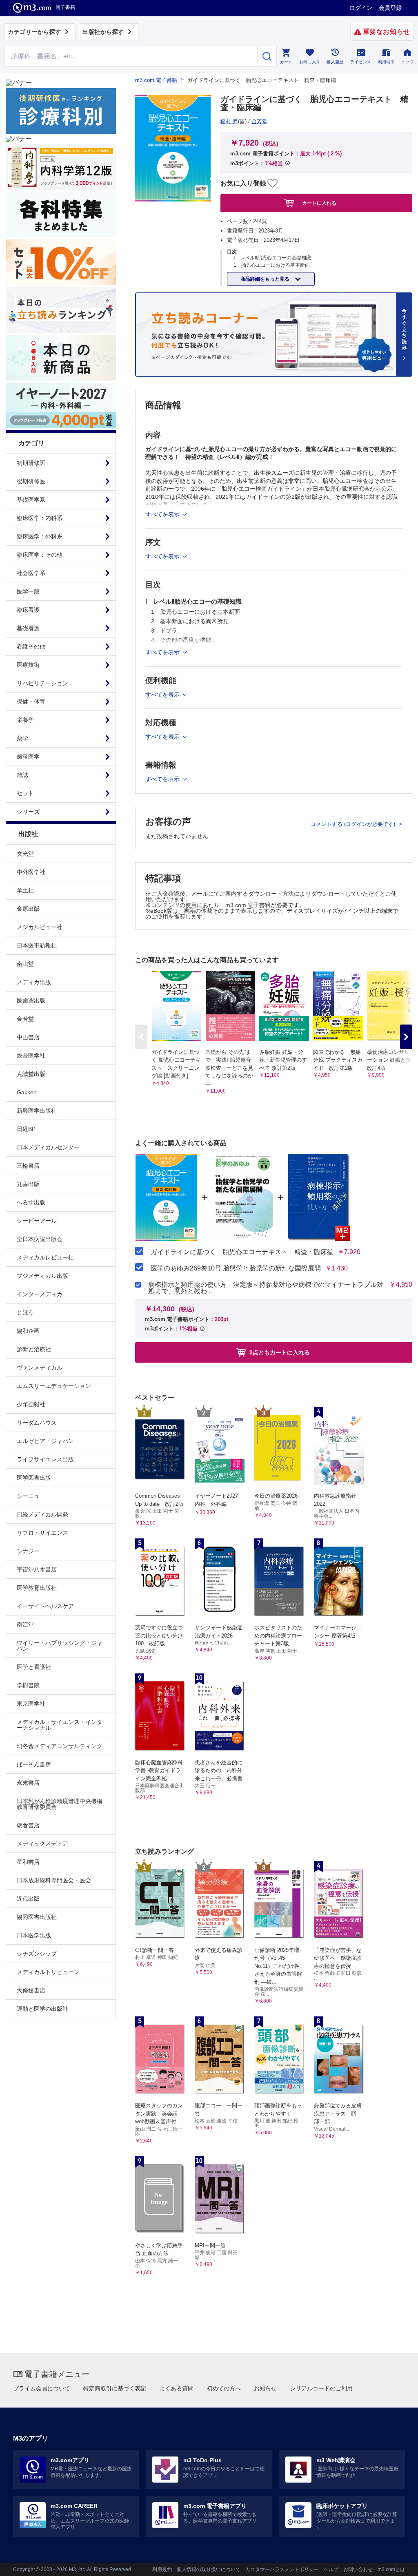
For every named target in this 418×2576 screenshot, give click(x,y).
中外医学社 (31, 872)
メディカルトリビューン (48, 1972)
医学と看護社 (34, 1667)
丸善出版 (28, 1184)
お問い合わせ (358, 2569)
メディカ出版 (34, 982)
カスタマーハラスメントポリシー (282, 2569)
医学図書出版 (34, 1478)
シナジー (28, 1551)
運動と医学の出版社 (42, 2009)
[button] (406, 1037)
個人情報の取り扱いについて (209, 2569)
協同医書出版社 (37, 1917)
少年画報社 (31, 1404)
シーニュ (28, 1496)
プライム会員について (42, 2388)
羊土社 (25, 890)
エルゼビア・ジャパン (45, 1441)
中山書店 (28, 1037)
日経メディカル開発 (42, 1514)
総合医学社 (31, 1056)
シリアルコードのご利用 (321, 2388)
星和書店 (28, 1862)
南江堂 (25, 1624)
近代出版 (28, 1899)
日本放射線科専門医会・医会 (54, 1880)
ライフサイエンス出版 (45, 1459)
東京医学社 (31, 1704)
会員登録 (390, 8)
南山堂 (25, 964)
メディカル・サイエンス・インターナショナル (60, 1725)
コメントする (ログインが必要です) (354, 824)
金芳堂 (25, 1019)
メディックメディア (42, 1843)
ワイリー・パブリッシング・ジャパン (60, 1646)
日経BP (26, 1129)
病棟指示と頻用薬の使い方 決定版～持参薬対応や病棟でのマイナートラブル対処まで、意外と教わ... (266, 1288)
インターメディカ (40, 1294)
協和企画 (28, 1331)
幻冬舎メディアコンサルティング (60, 1746)
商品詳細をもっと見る (266, 279)
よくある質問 (176, 2388)
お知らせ (265, 2388)
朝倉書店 (28, 1825)
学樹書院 (28, 1685)
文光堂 (25, 854)
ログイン (361, 8)
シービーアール (37, 1221)
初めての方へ (224, 2388)
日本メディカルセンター (48, 1147)
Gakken (27, 1092)
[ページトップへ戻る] (395, 2563)
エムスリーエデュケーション (54, 1386)
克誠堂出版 (31, 1074)
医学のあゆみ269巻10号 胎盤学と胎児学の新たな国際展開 (236, 1268)
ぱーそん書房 (34, 1764)
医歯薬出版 (31, 1000)
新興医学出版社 (37, 1111)
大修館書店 (31, 1990)
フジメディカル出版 (42, 1276)
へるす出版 (31, 1202)
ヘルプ (331, 2569)
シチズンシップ (37, 1954)
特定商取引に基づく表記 (115, 2388)
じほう (25, 1312)
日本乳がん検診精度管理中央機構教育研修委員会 (60, 1804)
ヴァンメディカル (40, 1368)
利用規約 (162, 2569)
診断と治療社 (34, 1349)
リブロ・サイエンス (42, 1533)
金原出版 (28, 909)
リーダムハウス (37, 1423)
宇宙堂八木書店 (37, 1569)
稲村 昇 (229, 121)
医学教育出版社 (37, 1588)
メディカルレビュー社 (45, 1257)
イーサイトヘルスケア (45, 1606)
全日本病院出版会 (40, 1239)
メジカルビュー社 (40, 927)
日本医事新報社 (37, 945)
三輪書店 (28, 1166)
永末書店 (28, 1783)
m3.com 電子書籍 (156, 80)
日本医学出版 (34, 1935)
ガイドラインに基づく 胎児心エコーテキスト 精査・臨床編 (242, 1252)
